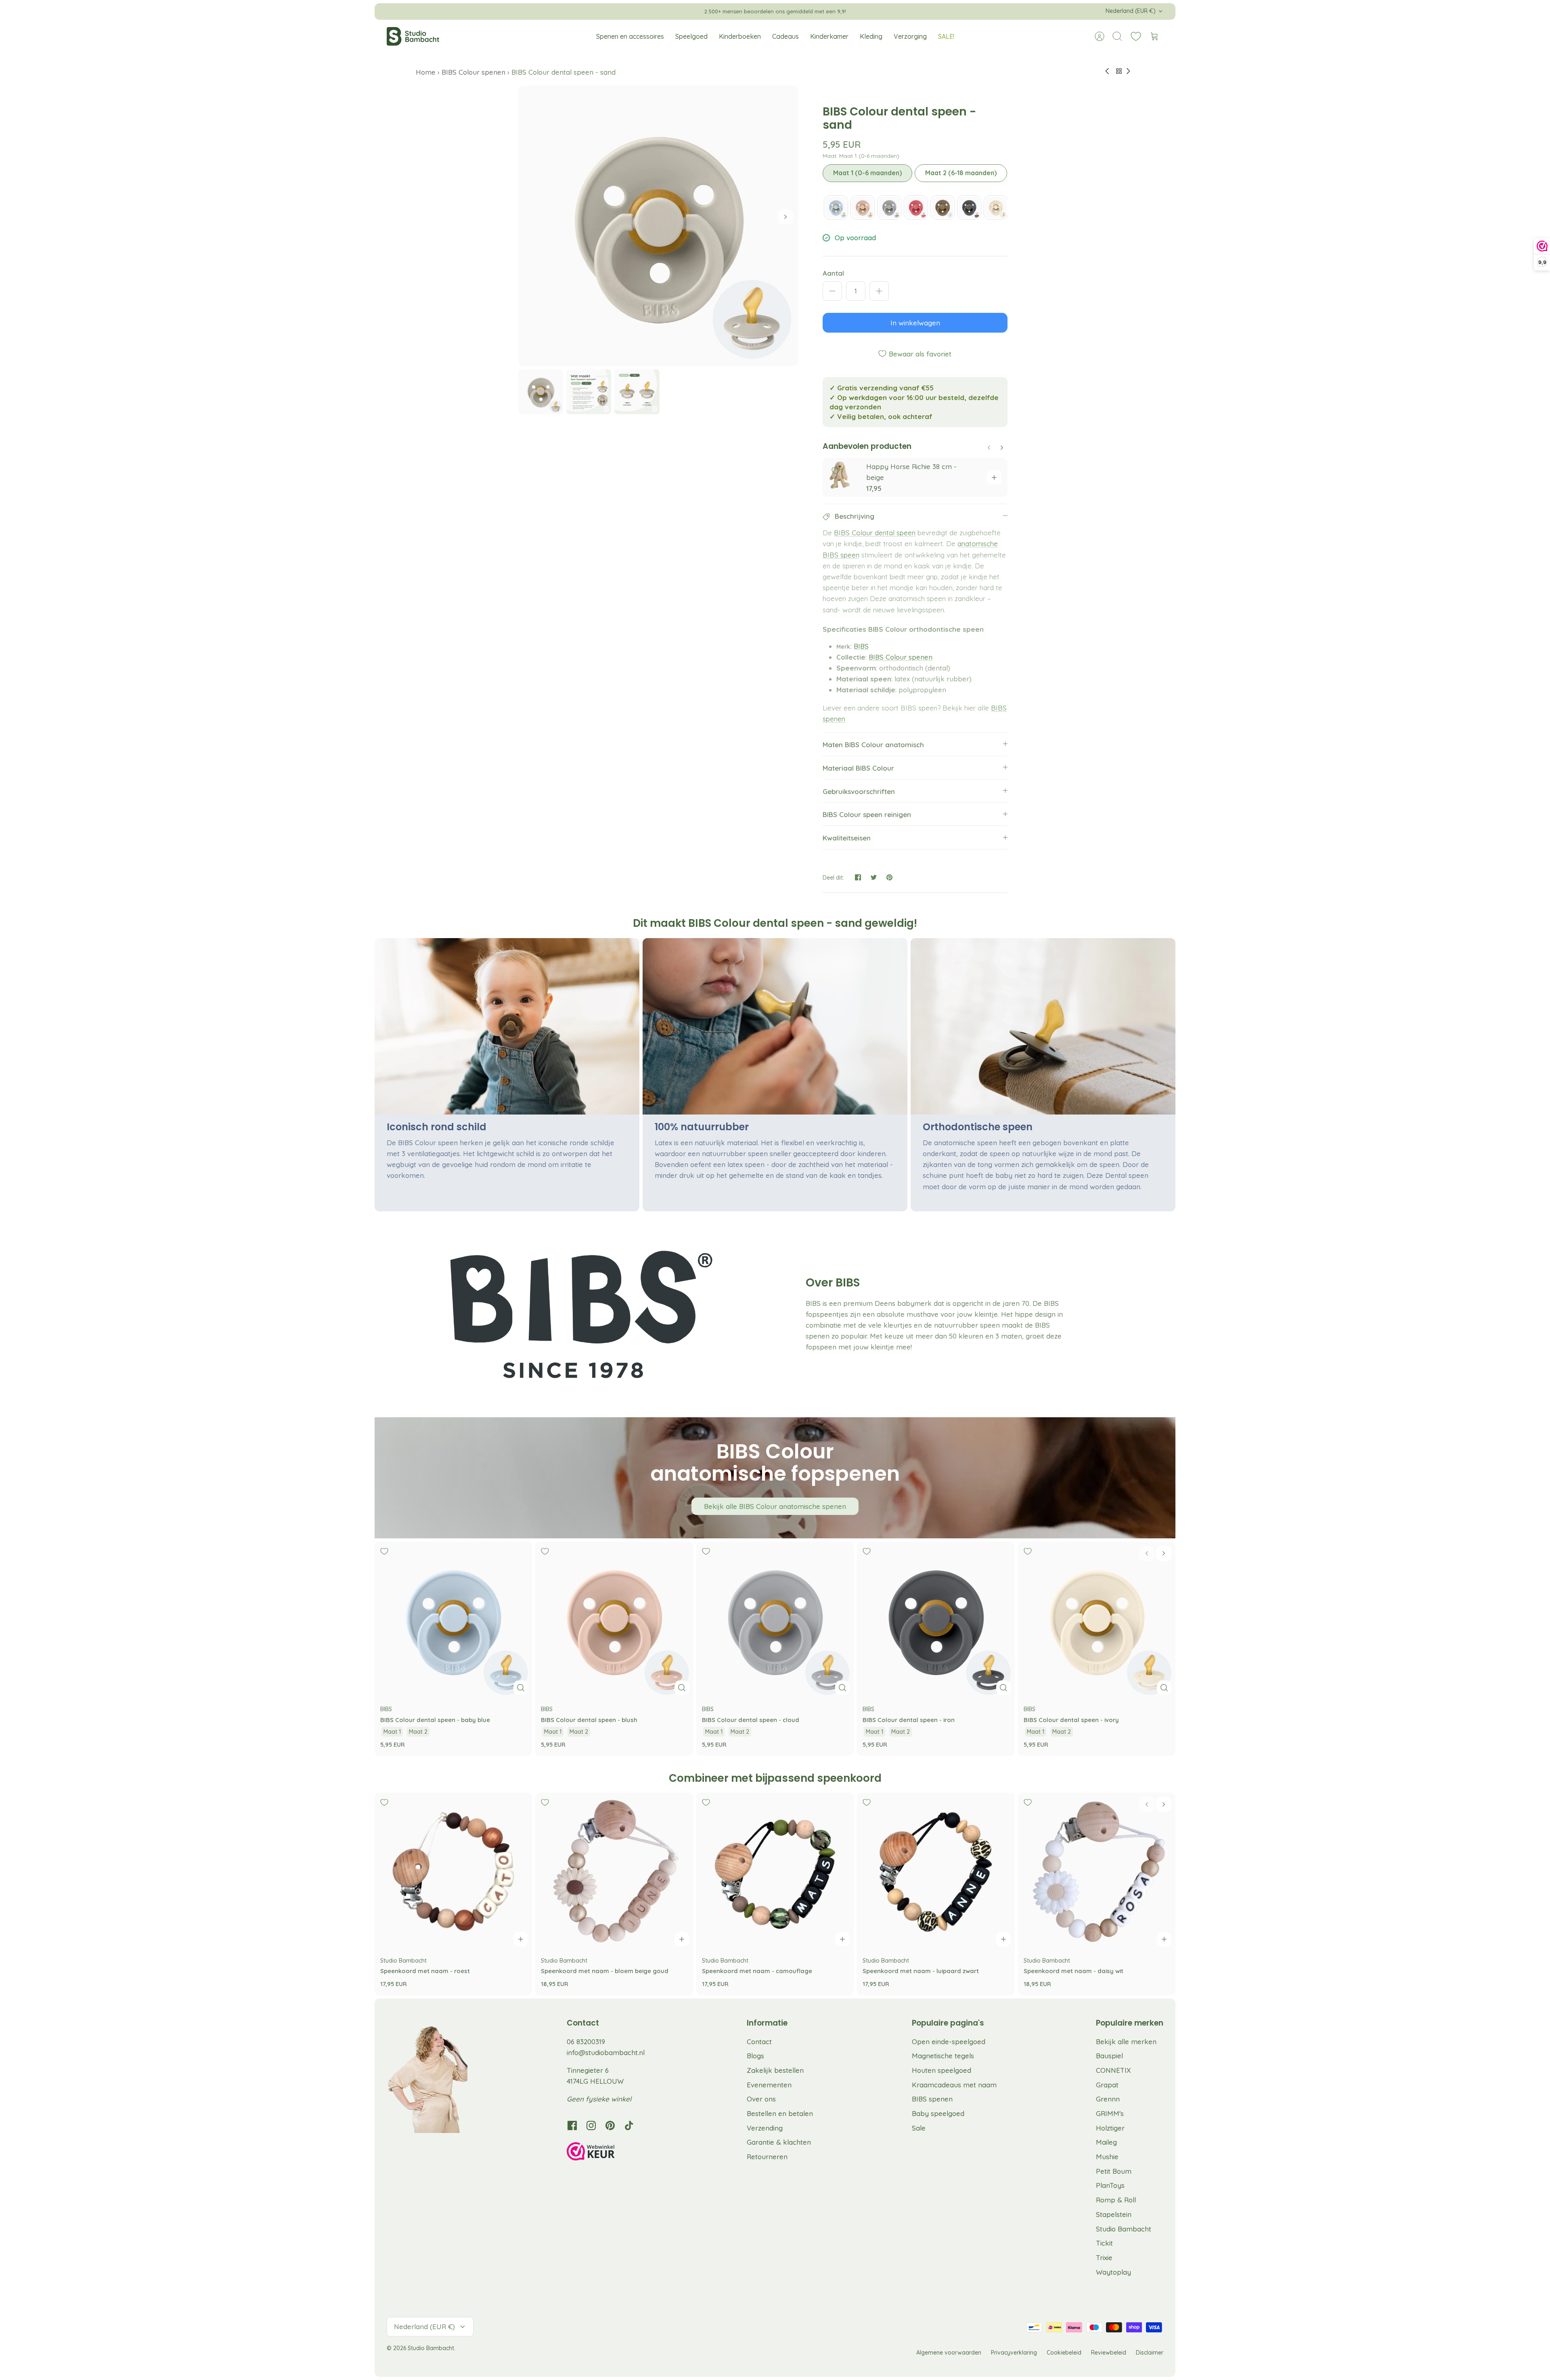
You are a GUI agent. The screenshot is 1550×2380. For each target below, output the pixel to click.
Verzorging (910, 36)
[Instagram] (591, 2125)
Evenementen (769, 2085)
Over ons (761, 2099)
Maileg (1106, 2142)
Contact (759, 2042)
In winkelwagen (915, 323)
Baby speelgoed (938, 2113)
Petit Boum (1114, 2171)
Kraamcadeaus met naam (954, 2085)
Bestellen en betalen (780, 2113)
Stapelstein (1114, 2214)
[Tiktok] (629, 2125)
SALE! (946, 36)
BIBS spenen (932, 2099)
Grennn (1108, 2099)
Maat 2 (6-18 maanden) (961, 173)
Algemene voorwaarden (949, 2353)
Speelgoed (691, 36)
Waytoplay (1113, 2272)
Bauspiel (1109, 2056)
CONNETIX (1113, 2070)
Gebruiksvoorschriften (859, 791)
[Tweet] (874, 877)
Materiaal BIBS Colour (858, 768)
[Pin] (889, 877)
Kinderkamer (829, 36)
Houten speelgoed (942, 2070)
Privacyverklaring (1014, 2353)
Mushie (1107, 2157)
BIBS (861, 646)
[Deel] (858, 877)
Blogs (755, 2056)
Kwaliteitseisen (847, 838)
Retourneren (767, 2157)
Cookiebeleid (1064, 2353)
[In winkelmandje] (994, 478)
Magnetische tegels (943, 2056)
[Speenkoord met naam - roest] (453, 1871)
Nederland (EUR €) (1131, 11)
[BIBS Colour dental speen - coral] (916, 207)
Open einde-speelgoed (949, 2042)
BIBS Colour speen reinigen (867, 814)
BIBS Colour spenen (473, 72)
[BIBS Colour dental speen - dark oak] (943, 207)
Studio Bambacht (1124, 2229)
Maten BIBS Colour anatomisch (873, 745)
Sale (919, 2128)
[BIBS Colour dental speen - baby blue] (836, 207)
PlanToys (1110, 2185)
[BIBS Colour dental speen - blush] (863, 207)
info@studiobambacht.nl (606, 2052)
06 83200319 (586, 2042)
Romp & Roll (1116, 2200)
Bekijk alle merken (1126, 2042)
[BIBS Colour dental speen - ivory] (996, 207)
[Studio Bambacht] (413, 36)
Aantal (833, 273)
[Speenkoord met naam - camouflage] (775, 1871)
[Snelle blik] (521, 1688)
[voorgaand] (628, 11)
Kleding (871, 36)
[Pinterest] (610, 2125)
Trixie (1104, 2257)
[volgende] (922, 11)
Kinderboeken (740, 36)
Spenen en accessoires (630, 36)
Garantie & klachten (779, 2142)
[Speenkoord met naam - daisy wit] (1097, 1871)
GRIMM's (1110, 2113)
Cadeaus (785, 36)
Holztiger (1110, 2128)
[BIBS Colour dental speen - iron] (969, 207)
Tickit (1104, 2243)
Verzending (765, 2128)
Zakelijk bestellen (775, 2070)
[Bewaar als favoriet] (836, 471)
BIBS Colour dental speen (875, 533)
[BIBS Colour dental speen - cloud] (889, 207)
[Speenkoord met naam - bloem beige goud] (614, 1871)
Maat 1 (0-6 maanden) (867, 173)
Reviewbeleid (1109, 2353)
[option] (659, 226)
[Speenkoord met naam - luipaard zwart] (936, 1871)
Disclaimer (1150, 2353)
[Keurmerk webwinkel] (607, 2153)
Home (427, 72)
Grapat (1107, 2085)
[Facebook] (572, 2125)
